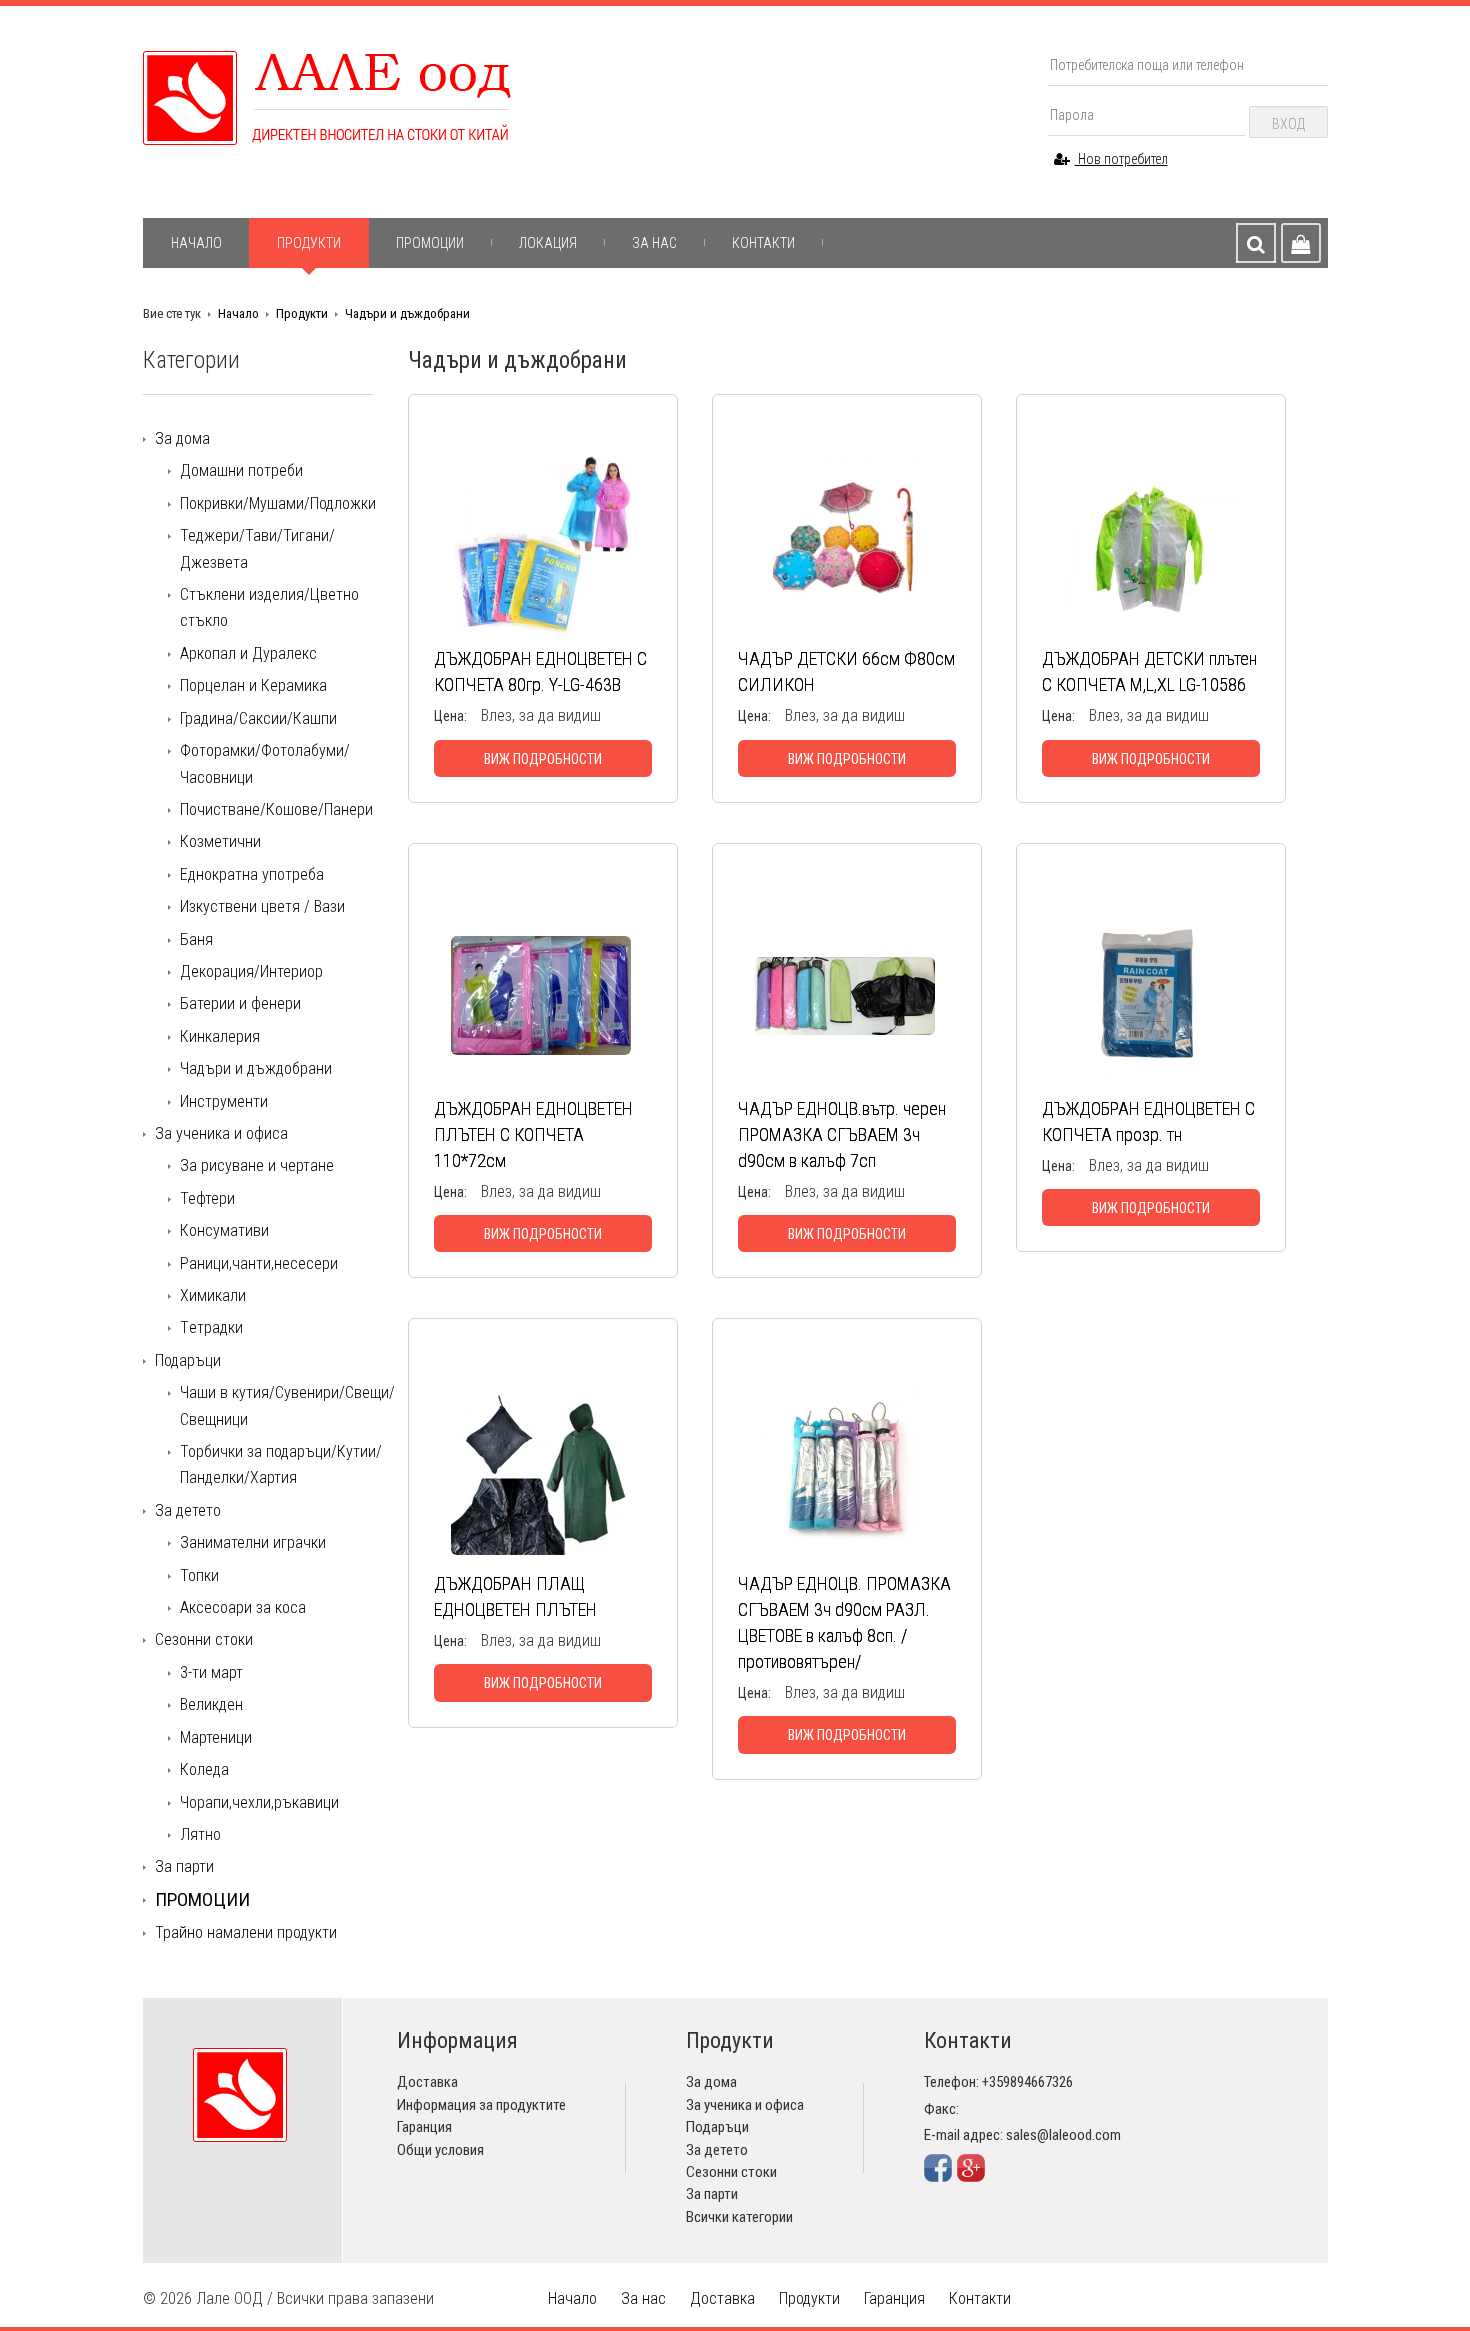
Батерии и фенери (240, 1003)
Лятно (200, 1834)
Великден (211, 1704)
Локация (548, 243)
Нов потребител (1121, 159)
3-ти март (211, 1672)
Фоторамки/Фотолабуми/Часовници (265, 763)
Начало (196, 243)
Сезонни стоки (204, 1639)
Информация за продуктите (481, 2105)
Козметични (220, 841)
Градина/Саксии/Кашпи (258, 718)
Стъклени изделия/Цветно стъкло (269, 607)
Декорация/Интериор (251, 971)
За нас (654, 243)
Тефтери (207, 1198)
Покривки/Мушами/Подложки (278, 503)
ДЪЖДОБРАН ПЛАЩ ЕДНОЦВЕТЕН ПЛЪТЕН (515, 1596)
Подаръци (188, 1360)
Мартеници (216, 1737)
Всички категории (739, 2217)
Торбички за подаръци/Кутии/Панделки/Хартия (281, 1464)
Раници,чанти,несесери (259, 1263)
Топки (199, 1575)
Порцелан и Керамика (253, 685)
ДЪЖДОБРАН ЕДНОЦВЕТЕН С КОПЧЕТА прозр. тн (1148, 1121)
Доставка (427, 2082)
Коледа (204, 1769)
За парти (184, 1866)
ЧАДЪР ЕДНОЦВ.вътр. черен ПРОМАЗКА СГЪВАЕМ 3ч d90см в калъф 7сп (842, 1134)
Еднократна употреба (252, 874)
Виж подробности (543, 759)
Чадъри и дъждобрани (407, 313)
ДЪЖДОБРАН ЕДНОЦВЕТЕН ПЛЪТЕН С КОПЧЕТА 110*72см (533, 1134)
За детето (188, 1510)
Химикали (213, 1295)
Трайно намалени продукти (246, 1932)
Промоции (430, 243)
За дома (182, 438)
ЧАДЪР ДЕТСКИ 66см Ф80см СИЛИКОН (846, 671)
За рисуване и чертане (257, 1165)
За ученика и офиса (221, 1133)
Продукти (309, 243)
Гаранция (424, 2127)
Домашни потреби (241, 470)
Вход (1288, 124)
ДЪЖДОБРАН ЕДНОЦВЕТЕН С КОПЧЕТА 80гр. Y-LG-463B (540, 671)
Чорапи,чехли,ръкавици (259, 1802)
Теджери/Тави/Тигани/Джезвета (257, 548)
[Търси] (1256, 243)
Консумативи (224, 1230)
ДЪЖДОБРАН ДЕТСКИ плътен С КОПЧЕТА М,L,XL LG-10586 (1149, 671)
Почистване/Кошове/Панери (276, 809)
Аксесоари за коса (243, 1607)
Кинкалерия (220, 1036)
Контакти (763, 243)
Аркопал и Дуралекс (248, 653)
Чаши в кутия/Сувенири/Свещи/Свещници (287, 1405)
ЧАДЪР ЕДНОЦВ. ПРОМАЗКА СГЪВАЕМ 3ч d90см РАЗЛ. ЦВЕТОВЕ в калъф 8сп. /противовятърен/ (844, 1622)
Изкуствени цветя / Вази (262, 906)
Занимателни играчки (253, 1542)
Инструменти (224, 1101)
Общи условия (440, 2150)
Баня (196, 939)
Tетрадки (211, 1327)
